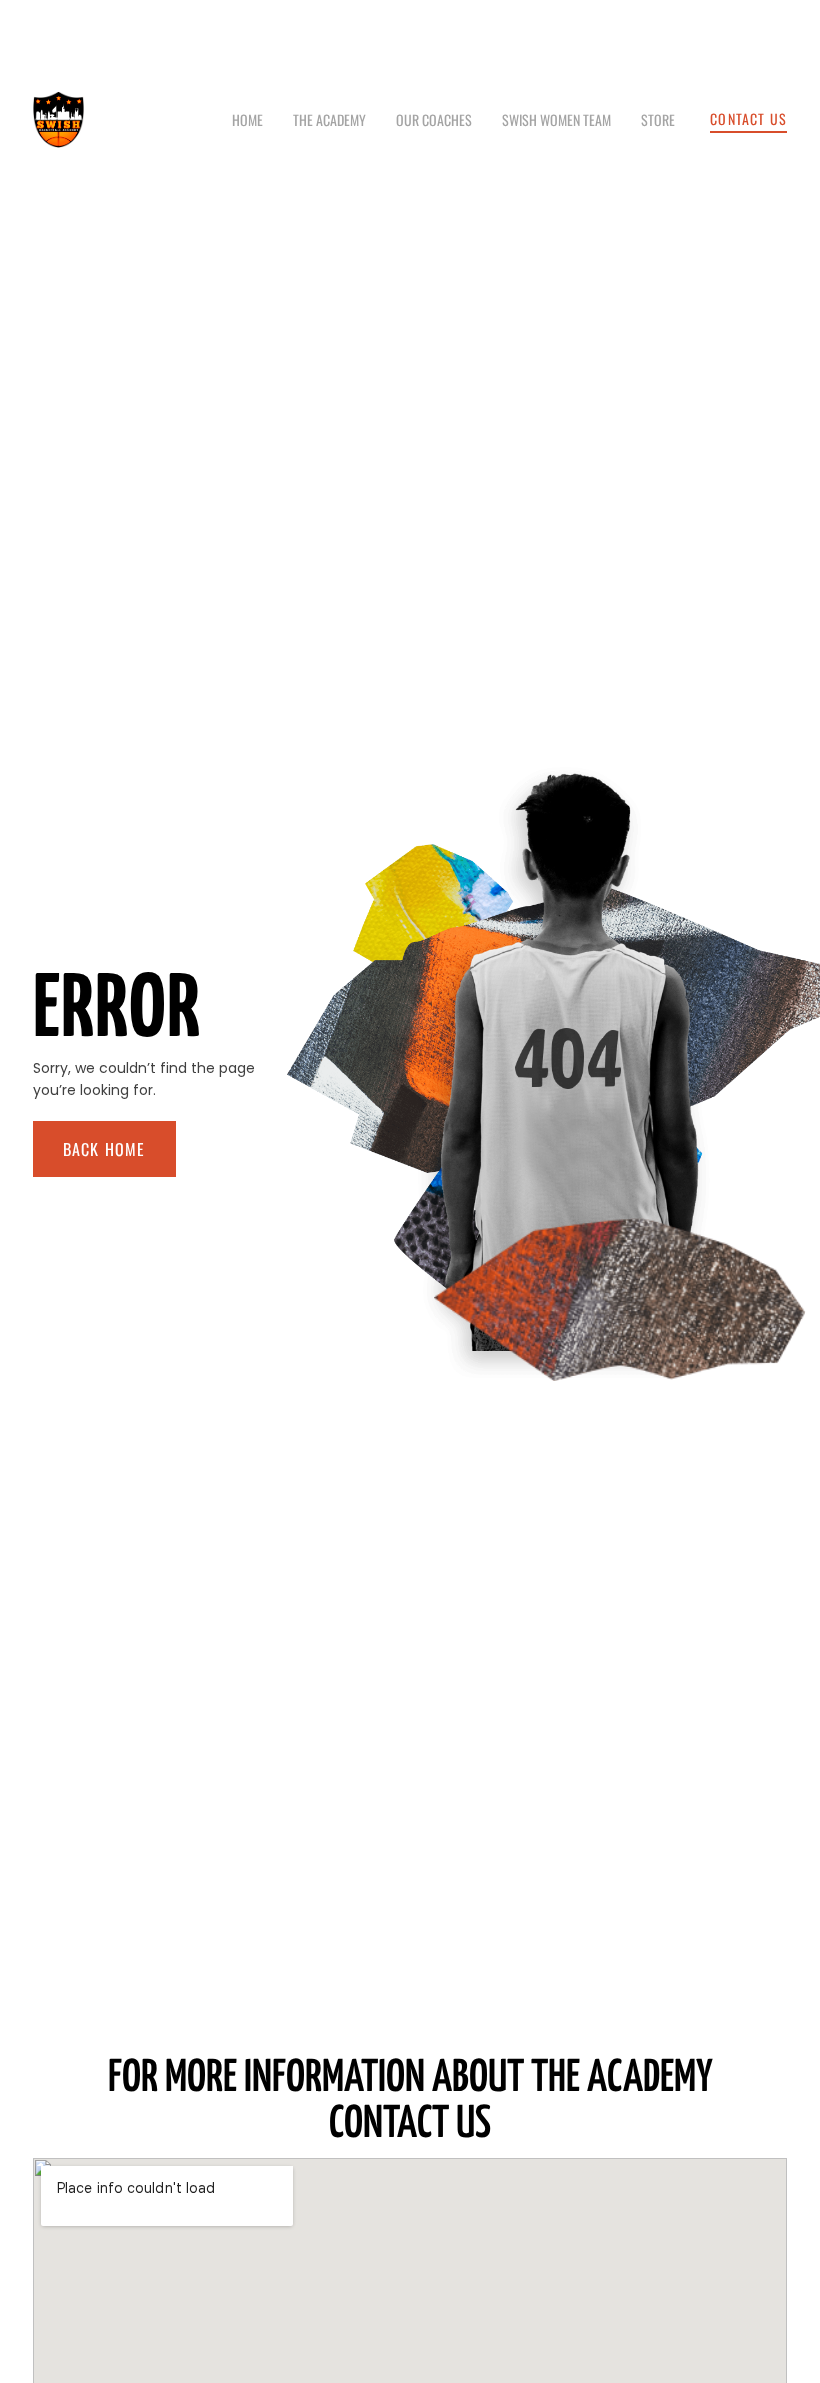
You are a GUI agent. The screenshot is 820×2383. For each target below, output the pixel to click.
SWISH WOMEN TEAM (556, 119)
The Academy (329, 119)
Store (658, 119)
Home (247, 119)
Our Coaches (434, 119)
